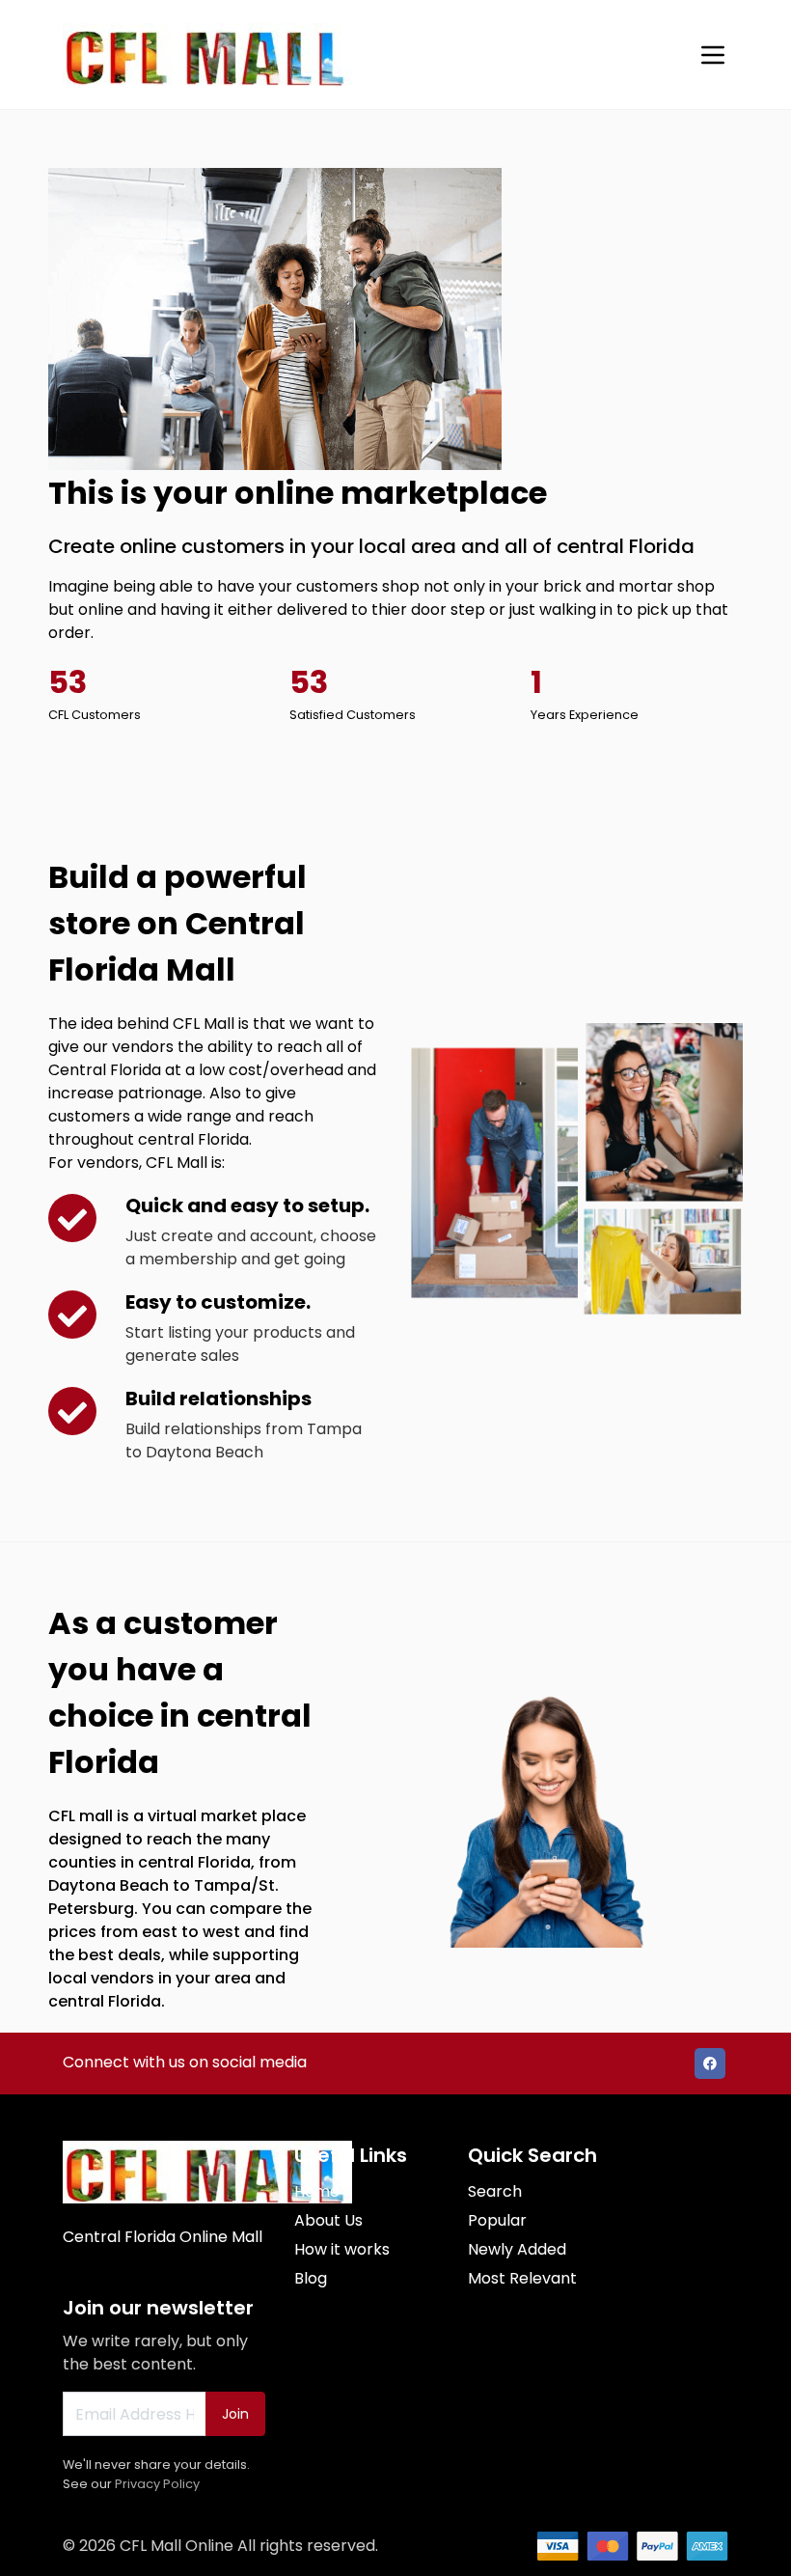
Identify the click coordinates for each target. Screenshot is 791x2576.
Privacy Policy (157, 2484)
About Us (328, 2220)
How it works (342, 2249)
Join (235, 2414)
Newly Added (517, 2249)
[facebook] (710, 2064)
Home (317, 2191)
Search (495, 2191)
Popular (497, 2220)
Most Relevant (522, 2278)
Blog (311, 2278)
